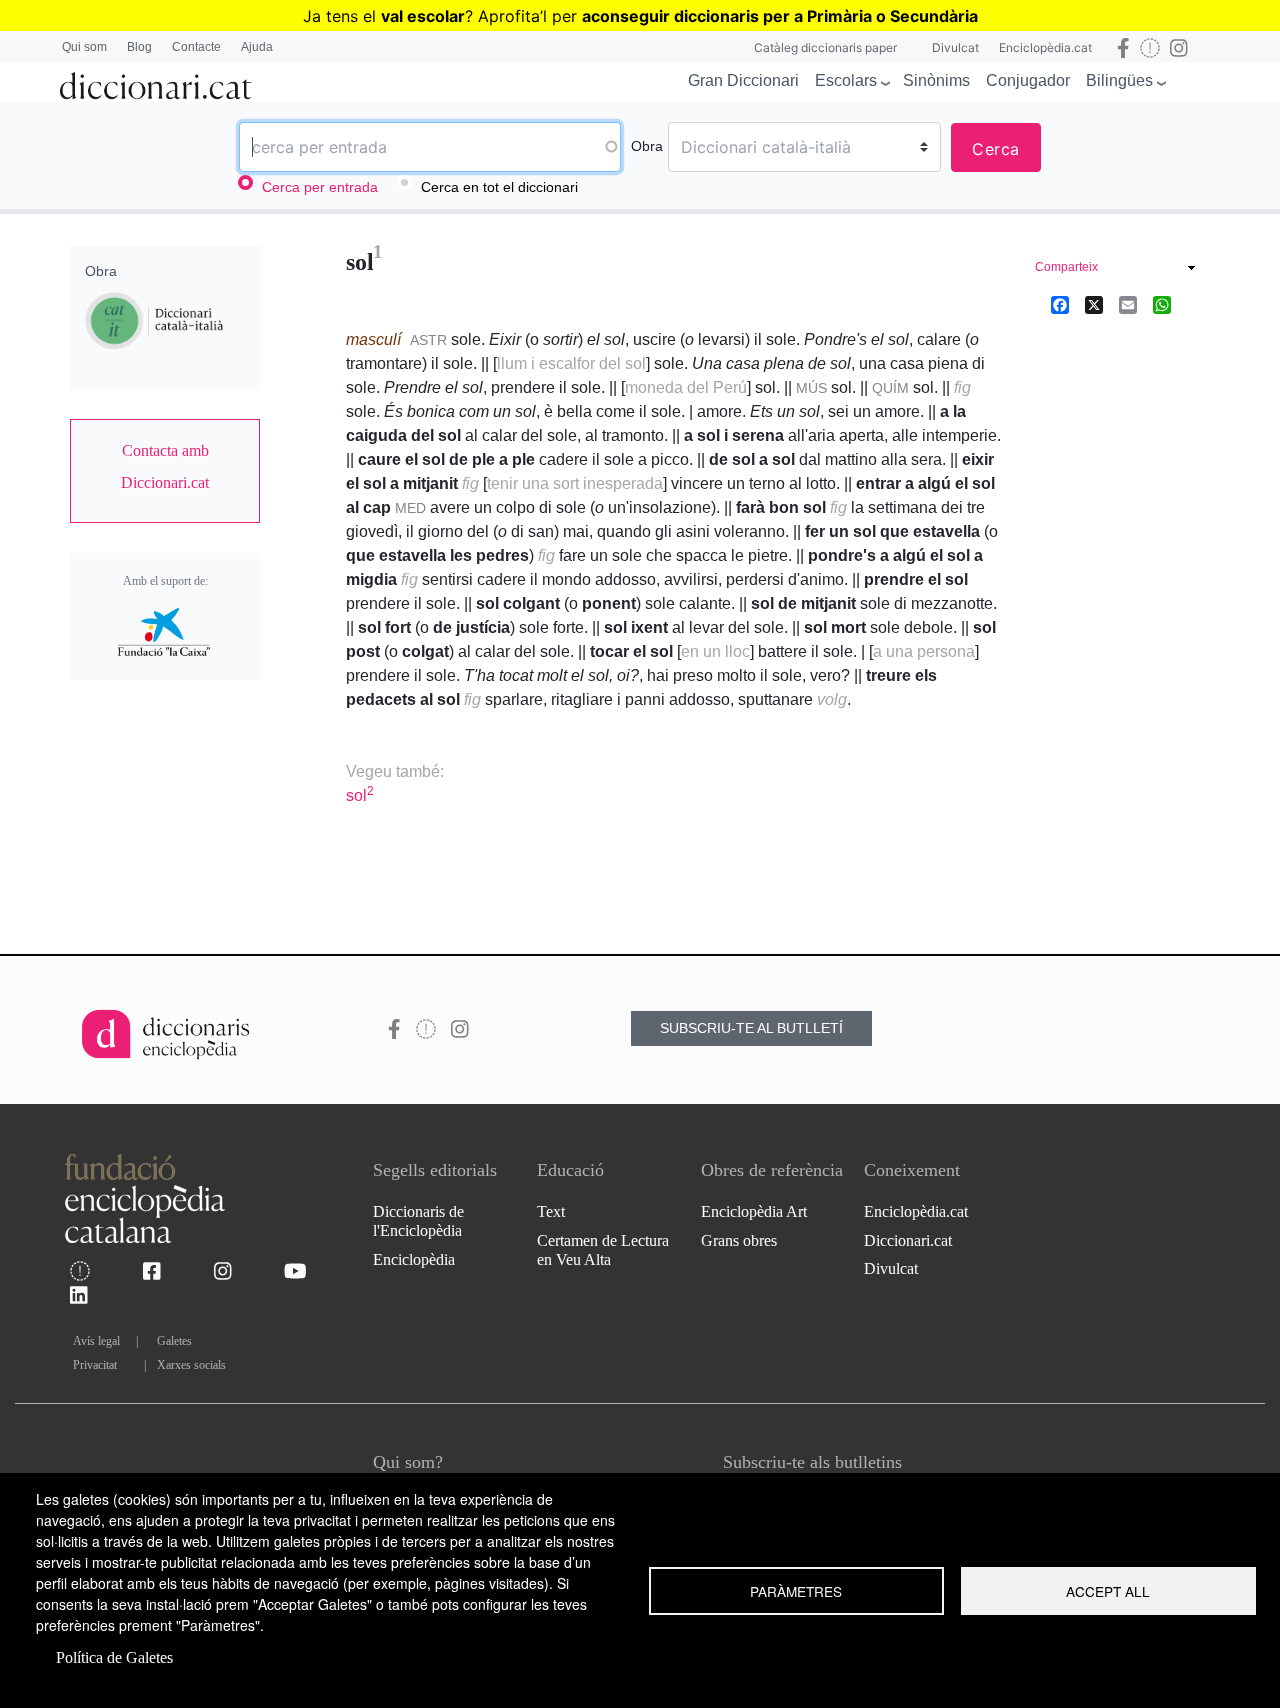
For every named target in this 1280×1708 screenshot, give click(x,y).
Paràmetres (796, 1591)
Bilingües (1119, 80)
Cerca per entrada (320, 187)
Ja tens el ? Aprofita (421, 16)
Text (551, 1211)
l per (760, 16)
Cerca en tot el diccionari (499, 187)
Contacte (196, 47)
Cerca (996, 149)
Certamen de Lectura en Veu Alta (603, 1250)
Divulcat (955, 47)
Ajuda (257, 47)
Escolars (846, 80)
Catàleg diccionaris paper (825, 47)
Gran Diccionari (743, 80)
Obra (647, 146)
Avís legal (96, 1341)
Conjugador (1028, 80)
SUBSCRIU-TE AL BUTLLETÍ (751, 1028)
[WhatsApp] (1162, 304)
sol (360, 795)
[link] (165, 467)
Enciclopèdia (414, 1259)
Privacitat (95, 1365)
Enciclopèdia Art (754, 1211)
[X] (1094, 304)
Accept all (1108, 1591)
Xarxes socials (191, 1365)
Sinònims (936, 80)
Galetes (174, 1341)
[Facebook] (1060, 304)
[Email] (1128, 304)
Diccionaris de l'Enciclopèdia (418, 1221)
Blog (139, 47)
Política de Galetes (114, 1657)
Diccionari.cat (908, 1240)
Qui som (84, 47)
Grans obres (739, 1240)
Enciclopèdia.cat (1045, 47)
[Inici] (156, 82)
